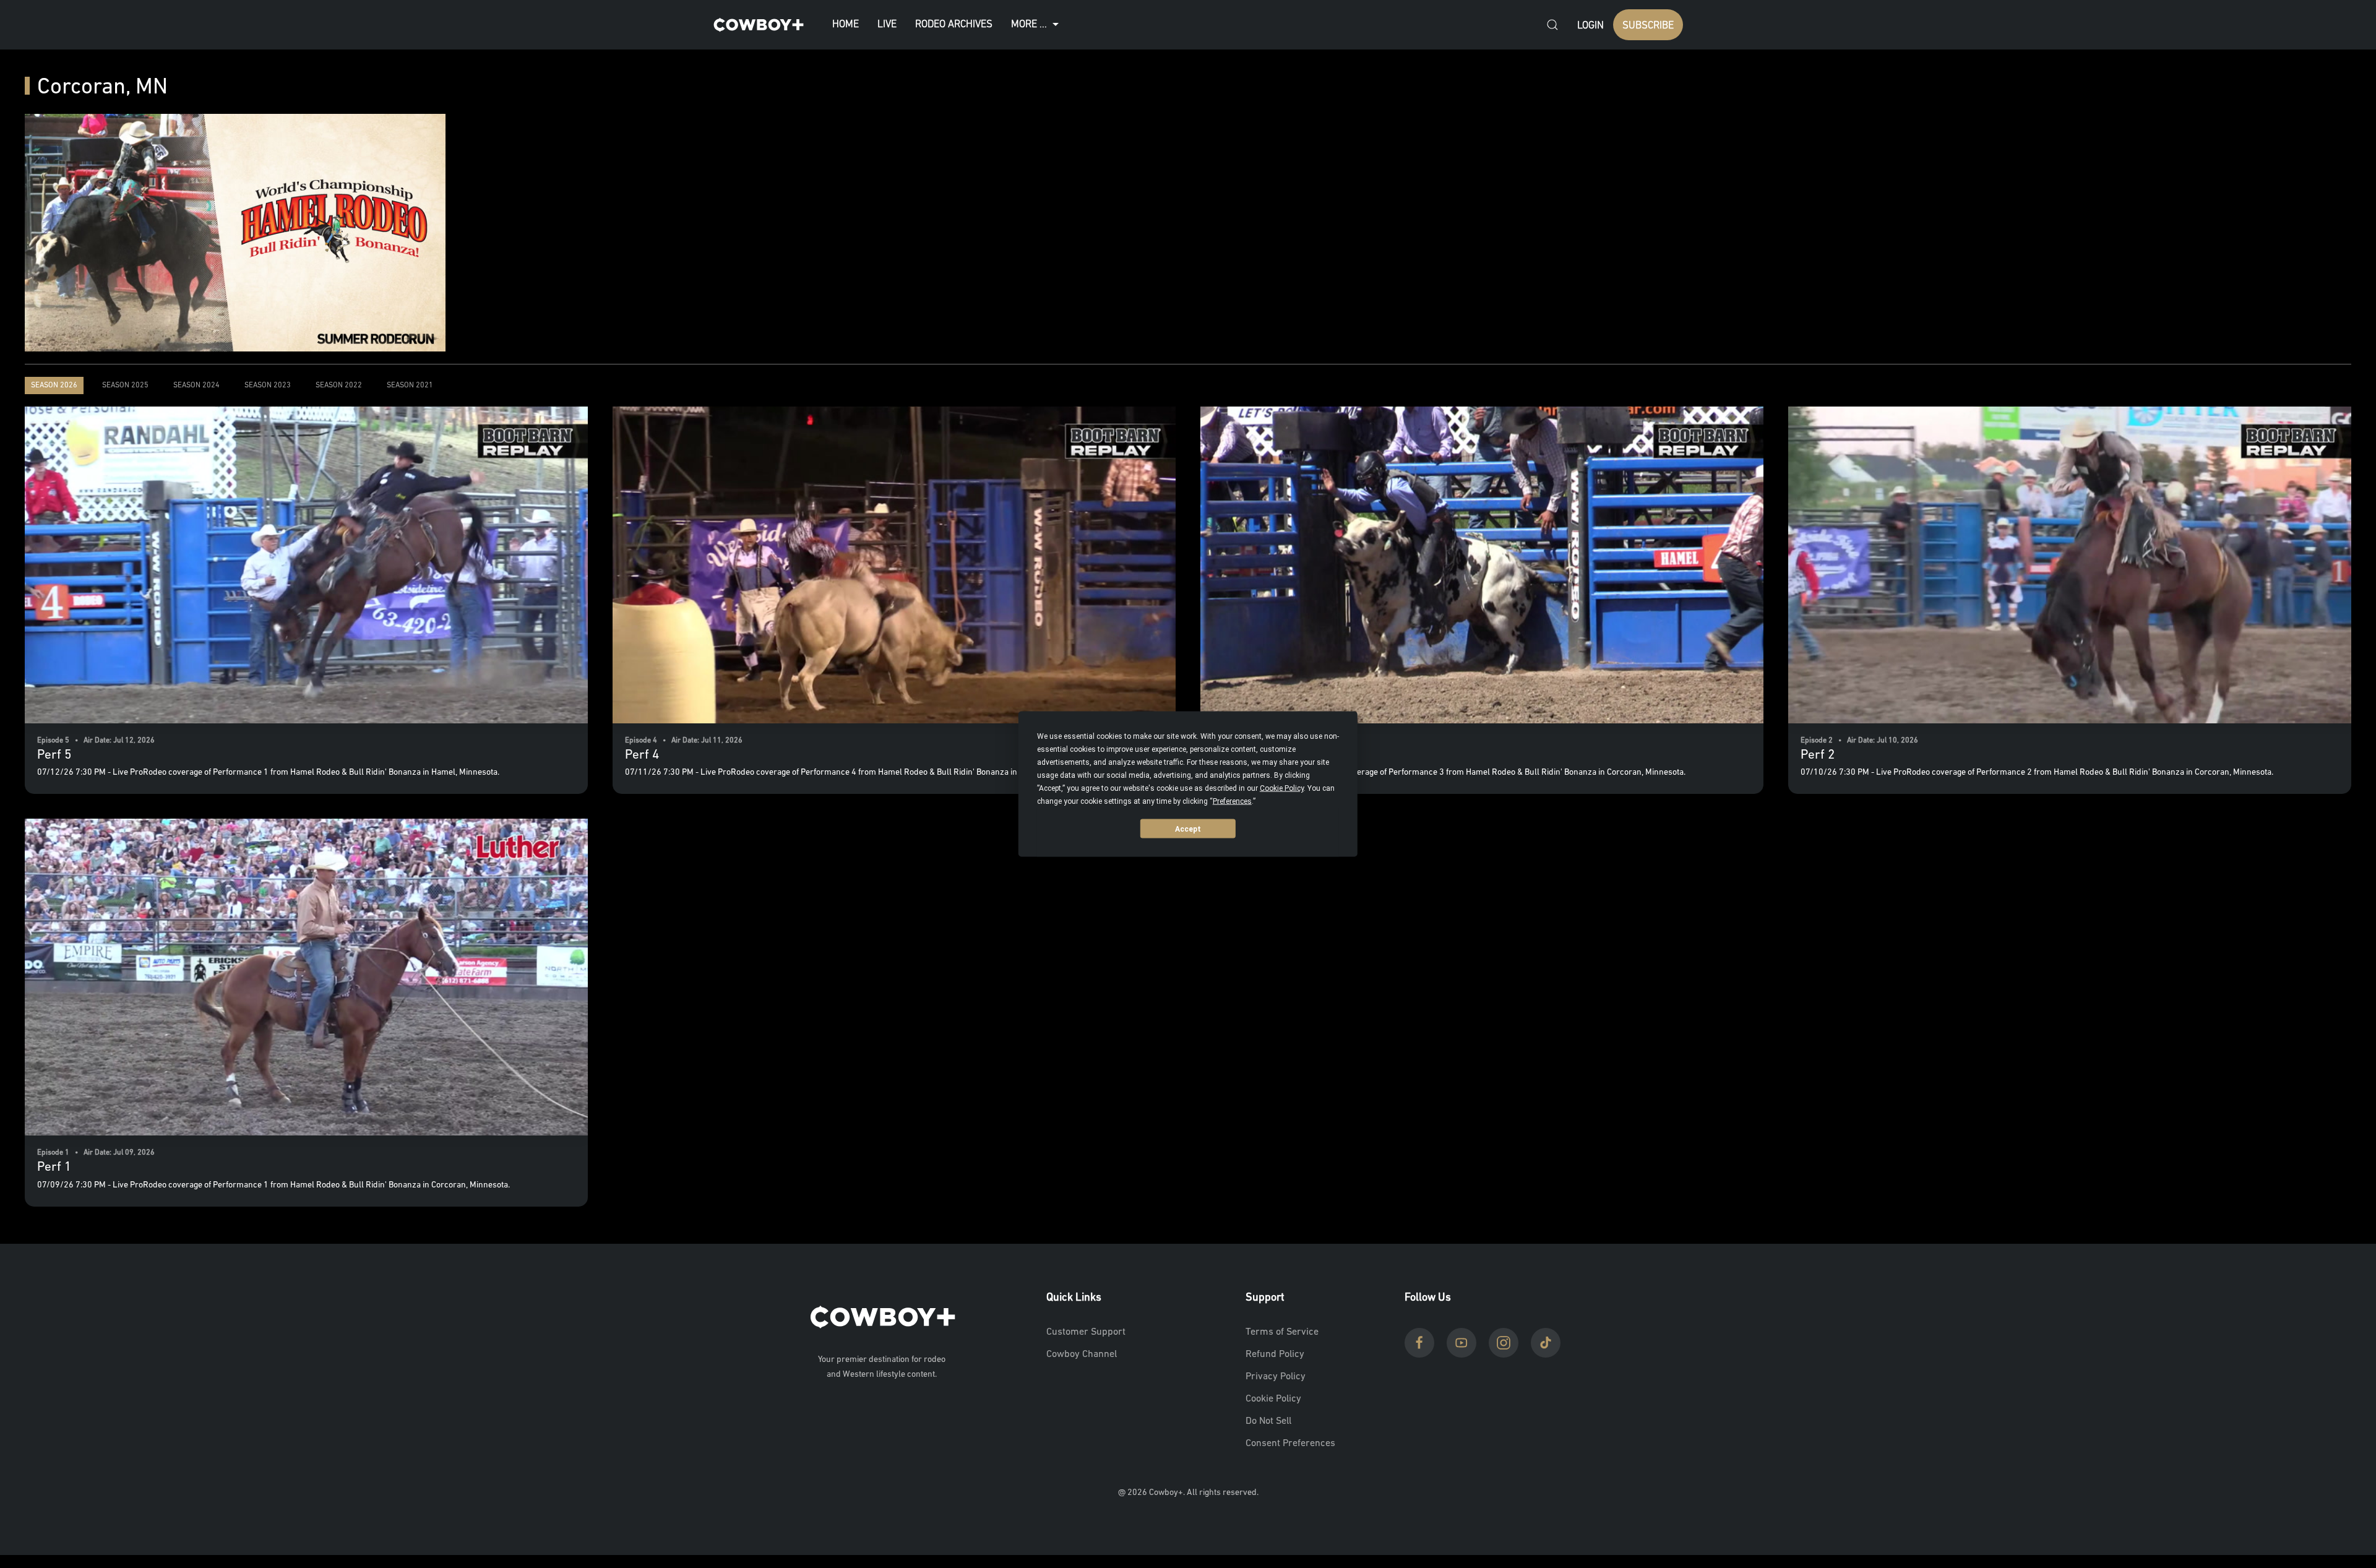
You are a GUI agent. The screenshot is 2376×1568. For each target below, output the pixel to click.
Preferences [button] (1232, 801)
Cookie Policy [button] (1282, 788)
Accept (1188, 829)
